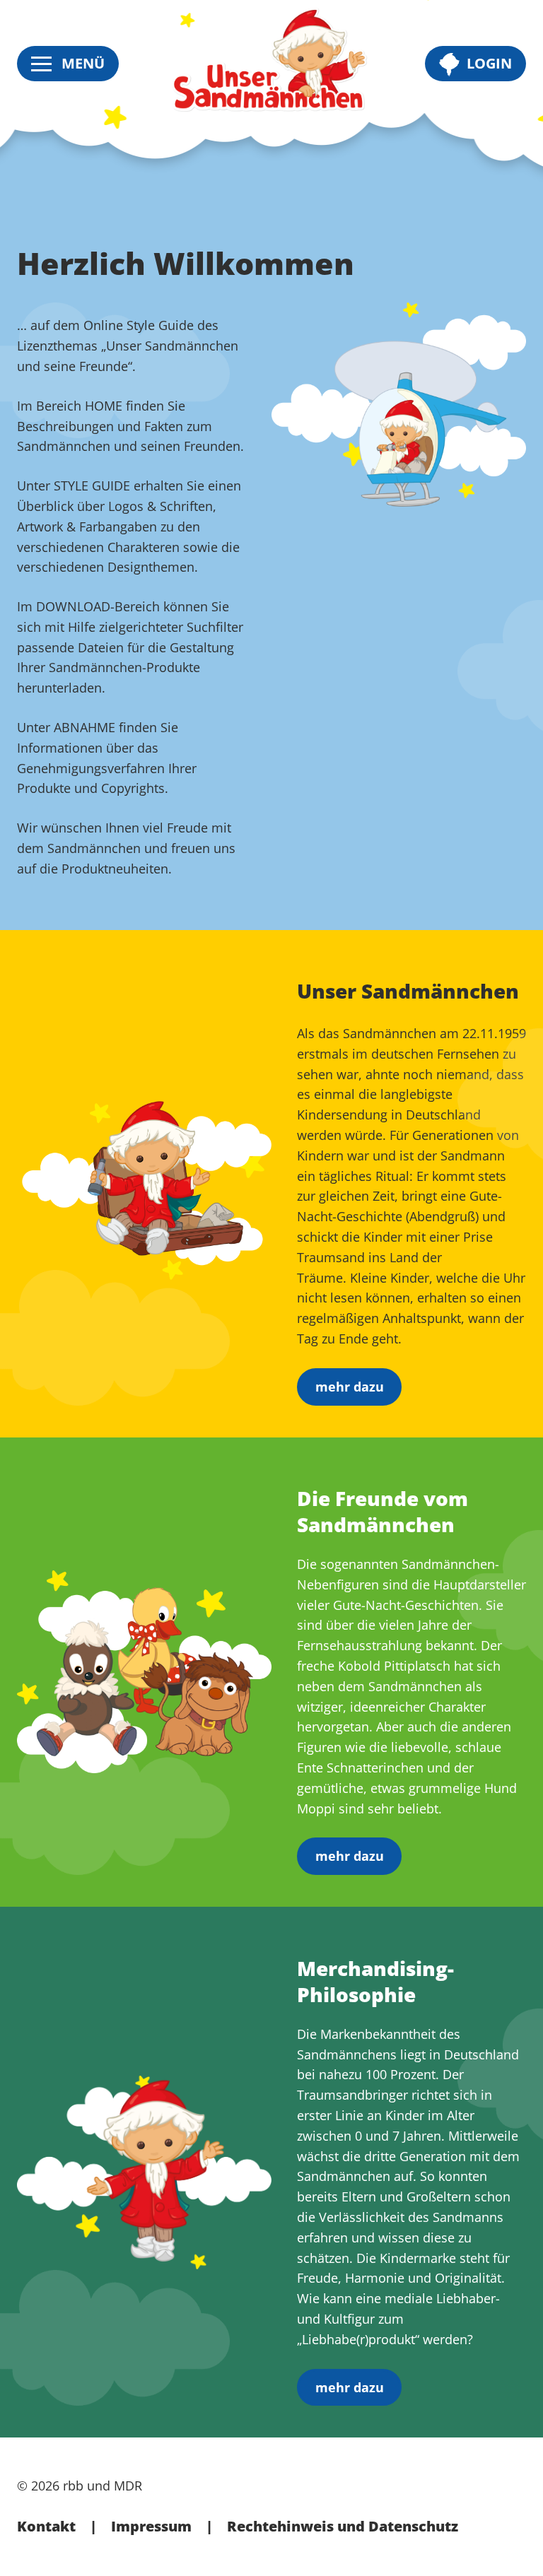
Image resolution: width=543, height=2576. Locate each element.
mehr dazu (350, 1387)
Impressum (151, 2526)
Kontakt (46, 2526)
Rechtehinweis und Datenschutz (343, 2526)
